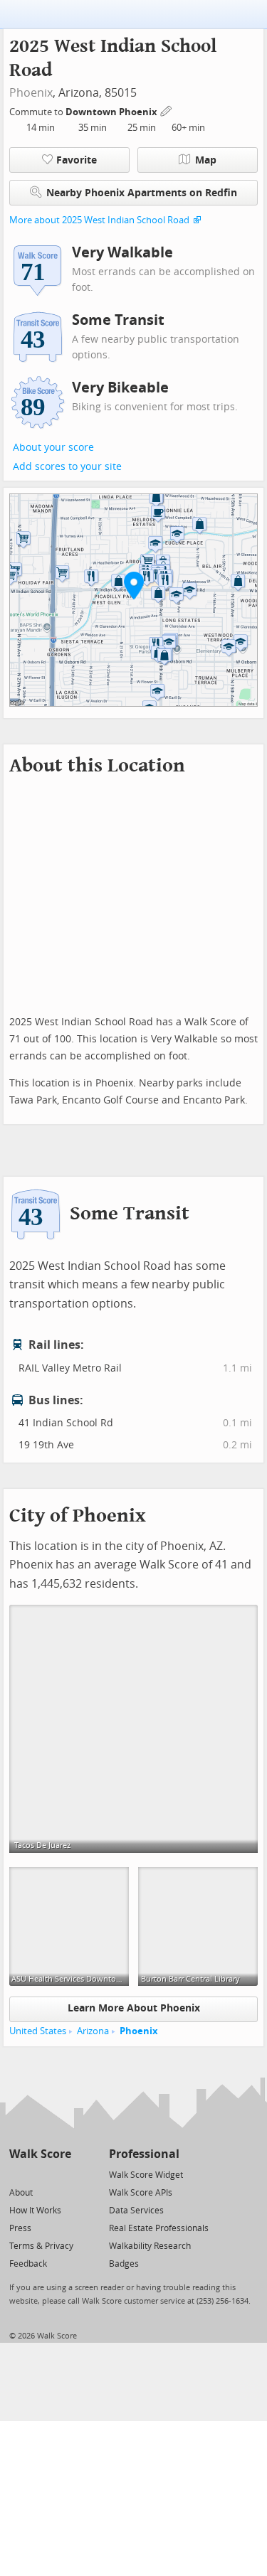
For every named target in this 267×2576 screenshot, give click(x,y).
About (21, 2193)
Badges (124, 2264)
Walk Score (40, 2154)
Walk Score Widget (146, 2175)
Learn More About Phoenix (134, 2008)
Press (20, 2228)
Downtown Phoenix (112, 112)
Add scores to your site (67, 467)
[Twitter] (17, 2174)
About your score (53, 448)
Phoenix (31, 93)
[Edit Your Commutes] (167, 110)
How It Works (35, 2211)
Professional (144, 2154)
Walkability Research (150, 2246)
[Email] (62, 2174)
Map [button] (206, 160)
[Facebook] (40, 2174)
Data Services (136, 2211)
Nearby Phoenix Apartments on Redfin (142, 193)
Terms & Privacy (41, 2246)
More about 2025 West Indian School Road (99, 220)
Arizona (93, 2031)
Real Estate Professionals (159, 2228)
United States (38, 2031)
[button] (134, 585)
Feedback (28, 2264)
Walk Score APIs (141, 2193)
